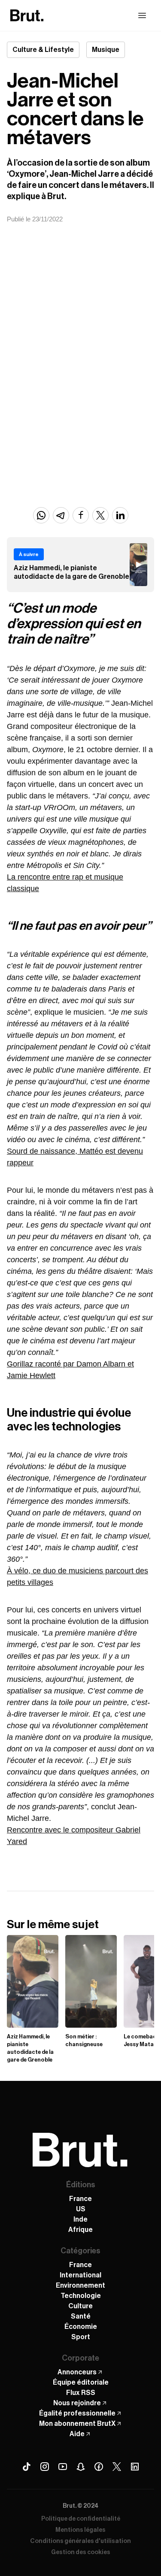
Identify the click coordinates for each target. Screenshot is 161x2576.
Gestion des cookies (81, 2552)
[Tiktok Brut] (27, 2467)
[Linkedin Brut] (135, 2467)
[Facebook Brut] (99, 2467)
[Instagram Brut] (45, 2467)
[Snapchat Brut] (81, 2467)
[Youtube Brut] (63, 2467)
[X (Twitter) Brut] (117, 2467)
